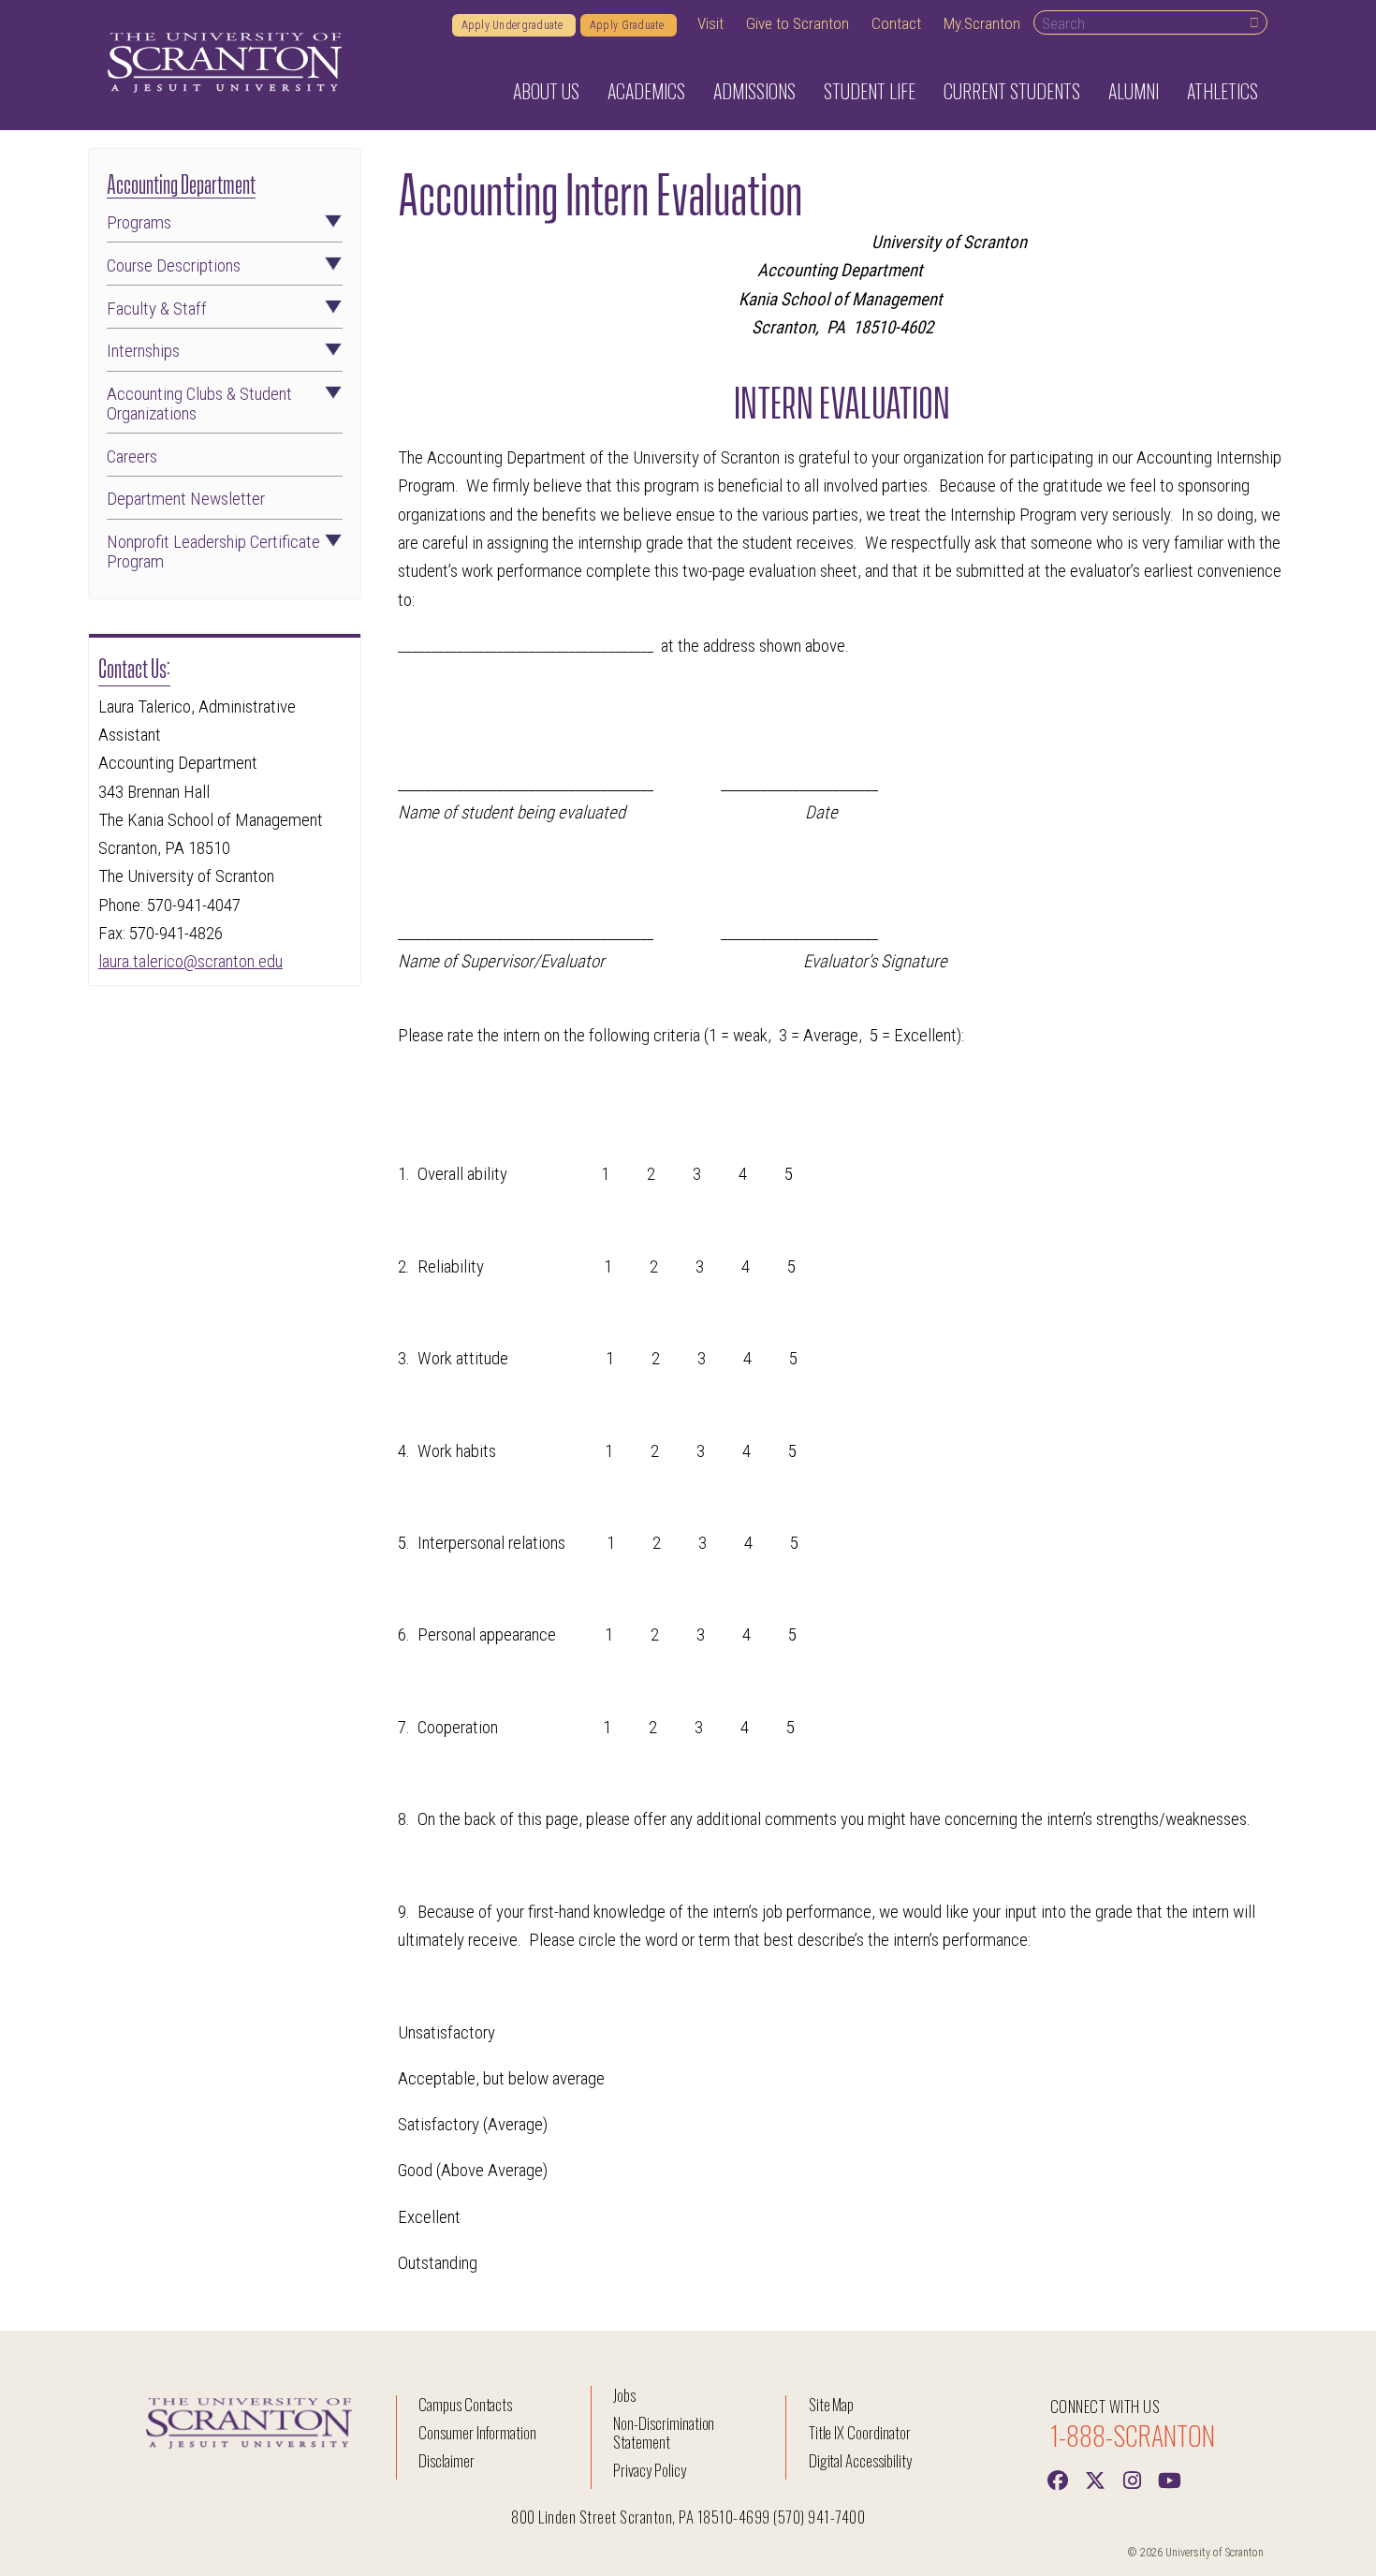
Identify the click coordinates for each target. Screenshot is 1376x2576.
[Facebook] (1058, 2479)
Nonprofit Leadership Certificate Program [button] (213, 552)
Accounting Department (181, 182)
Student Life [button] (870, 91)
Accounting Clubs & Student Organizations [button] (199, 405)
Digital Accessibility (860, 2460)
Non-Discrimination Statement (664, 2432)
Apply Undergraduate (514, 25)
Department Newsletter (186, 500)
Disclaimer (446, 2460)
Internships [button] (143, 352)
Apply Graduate (629, 25)
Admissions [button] (754, 91)
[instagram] (1133, 2479)
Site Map (832, 2404)
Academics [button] (646, 91)
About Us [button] (546, 91)
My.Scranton (982, 23)
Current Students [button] (1012, 91)
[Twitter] (1095, 2479)
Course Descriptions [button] (174, 266)
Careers (132, 457)
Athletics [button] (1222, 91)
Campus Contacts (465, 2404)
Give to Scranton (798, 23)
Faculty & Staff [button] (157, 309)
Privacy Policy (649, 2470)
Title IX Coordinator (860, 2432)
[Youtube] (1170, 2479)
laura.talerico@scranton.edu (190, 961)
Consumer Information (477, 2432)
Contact (896, 23)
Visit (710, 23)
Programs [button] (139, 223)
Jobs (624, 2395)
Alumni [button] (1134, 91)
